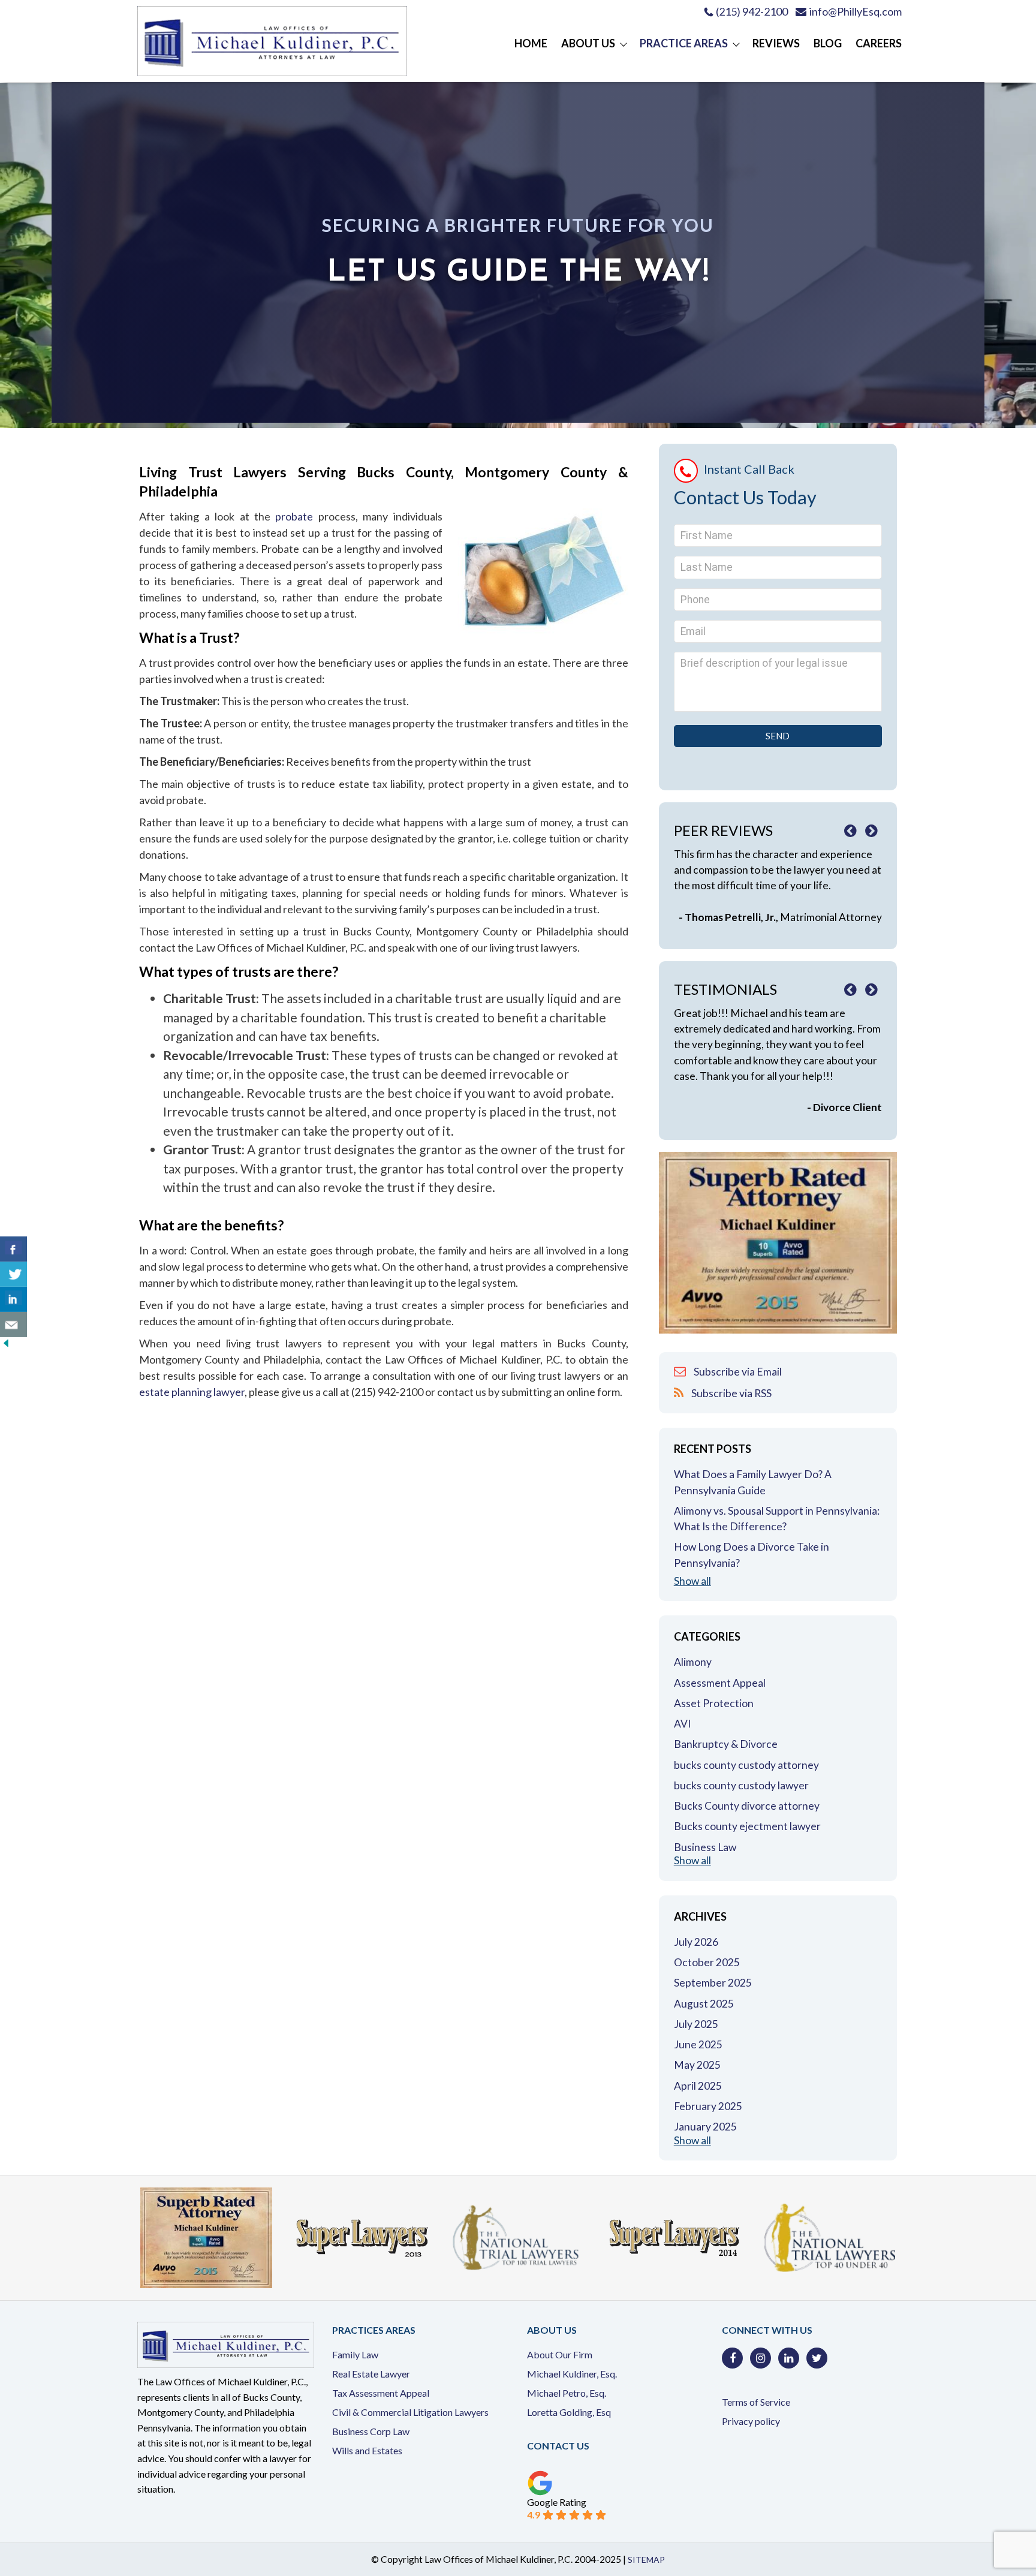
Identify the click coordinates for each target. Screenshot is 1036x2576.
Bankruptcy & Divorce (726, 1744)
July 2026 (696, 1942)
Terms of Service (756, 2402)
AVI (682, 1724)
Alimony (693, 1662)
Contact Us (558, 2446)
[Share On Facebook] (13, 1249)
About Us (588, 43)
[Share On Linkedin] (13, 1299)
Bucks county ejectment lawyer (747, 1826)
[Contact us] (13, 1325)
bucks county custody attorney (746, 1765)
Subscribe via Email (737, 1372)
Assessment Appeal (720, 1683)
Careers (879, 43)
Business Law (705, 1847)
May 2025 (697, 2065)
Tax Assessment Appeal (381, 2393)
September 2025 (713, 1983)
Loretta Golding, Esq (569, 2412)
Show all (692, 1581)
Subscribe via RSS (731, 1393)
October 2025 (707, 1962)
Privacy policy (751, 2421)
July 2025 (696, 2024)
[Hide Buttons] (6, 1345)
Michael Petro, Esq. (567, 2393)
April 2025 (698, 2086)
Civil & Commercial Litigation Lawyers (410, 2412)
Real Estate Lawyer (371, 2374)
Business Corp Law (371, 2431)
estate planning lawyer (192, 1392)
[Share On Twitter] (13, 1274)
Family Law (355, 2354)
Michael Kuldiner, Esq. (572, 2374)
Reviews (776, 43)
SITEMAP (646, 2560)
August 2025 (704, 2004)
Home (531, 43)
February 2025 (708, 2106)
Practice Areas (684, 43)
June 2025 (698, 2044)
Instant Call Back (749, 469)
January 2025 (705, 2127)
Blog (828, 43)
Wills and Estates (367, 2450)
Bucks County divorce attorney (747, 1806)
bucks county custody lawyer (741, 1785)
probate (296, 516)
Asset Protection (714, 1703)
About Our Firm (560, 2354)
